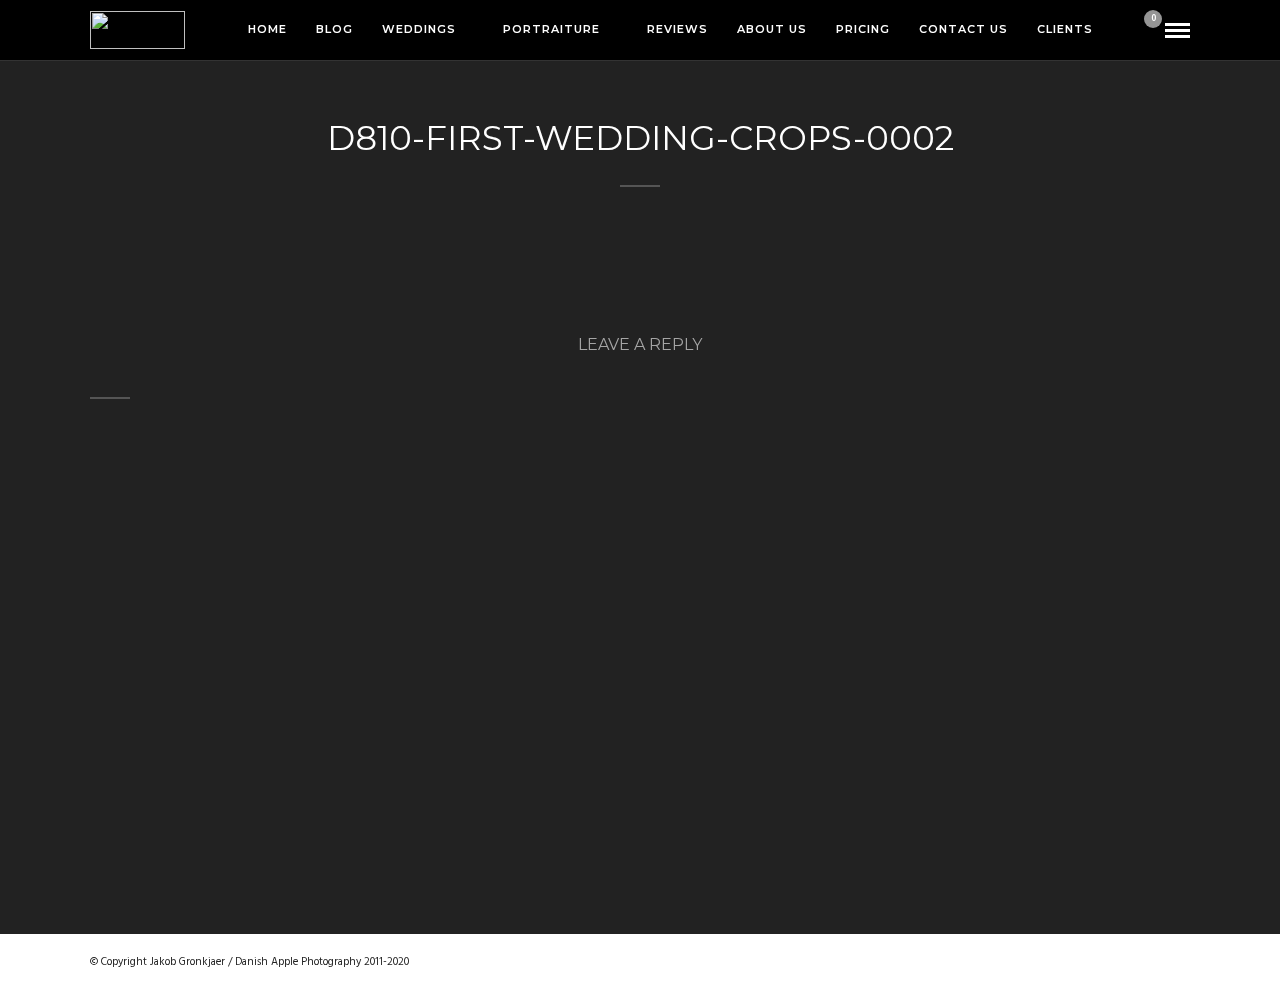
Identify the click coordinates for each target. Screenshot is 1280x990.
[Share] (1118, 30)
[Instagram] (1038, 962)
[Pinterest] (1074, 962)
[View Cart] (1145, 31)
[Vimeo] (1110, 962)
